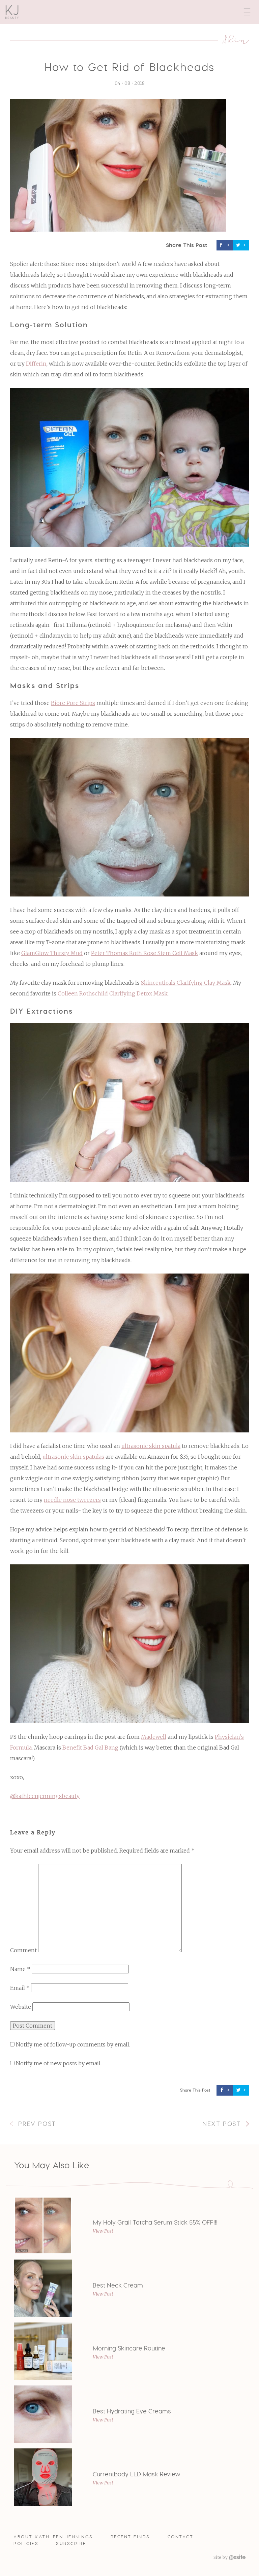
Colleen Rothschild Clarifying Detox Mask (113, 993)
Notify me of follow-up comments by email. (73, 2044)
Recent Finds (130, 2537)
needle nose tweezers (72, 1500)
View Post (103, 2231)
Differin (36, 364)
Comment (23, 1950)
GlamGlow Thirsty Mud (52, 953)
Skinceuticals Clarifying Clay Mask (186, 983)
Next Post (222, 2124)
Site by (221, 2557)
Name (20, 1969)
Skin (236, 39)
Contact (181, 2537)
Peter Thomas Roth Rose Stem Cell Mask (145, 953)
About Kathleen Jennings (53, 2537)
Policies (26, 2544)
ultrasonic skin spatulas (73, 1457)
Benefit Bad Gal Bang (90, 1748)
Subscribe (71, 2544)
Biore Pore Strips (73, 703)
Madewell (154, 1737)
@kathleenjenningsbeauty (45, 1796)
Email (20, 1988)
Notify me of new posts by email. (59, 2063)
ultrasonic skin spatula (151, 1446)
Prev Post (37, 2124)
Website (21, 2007)
